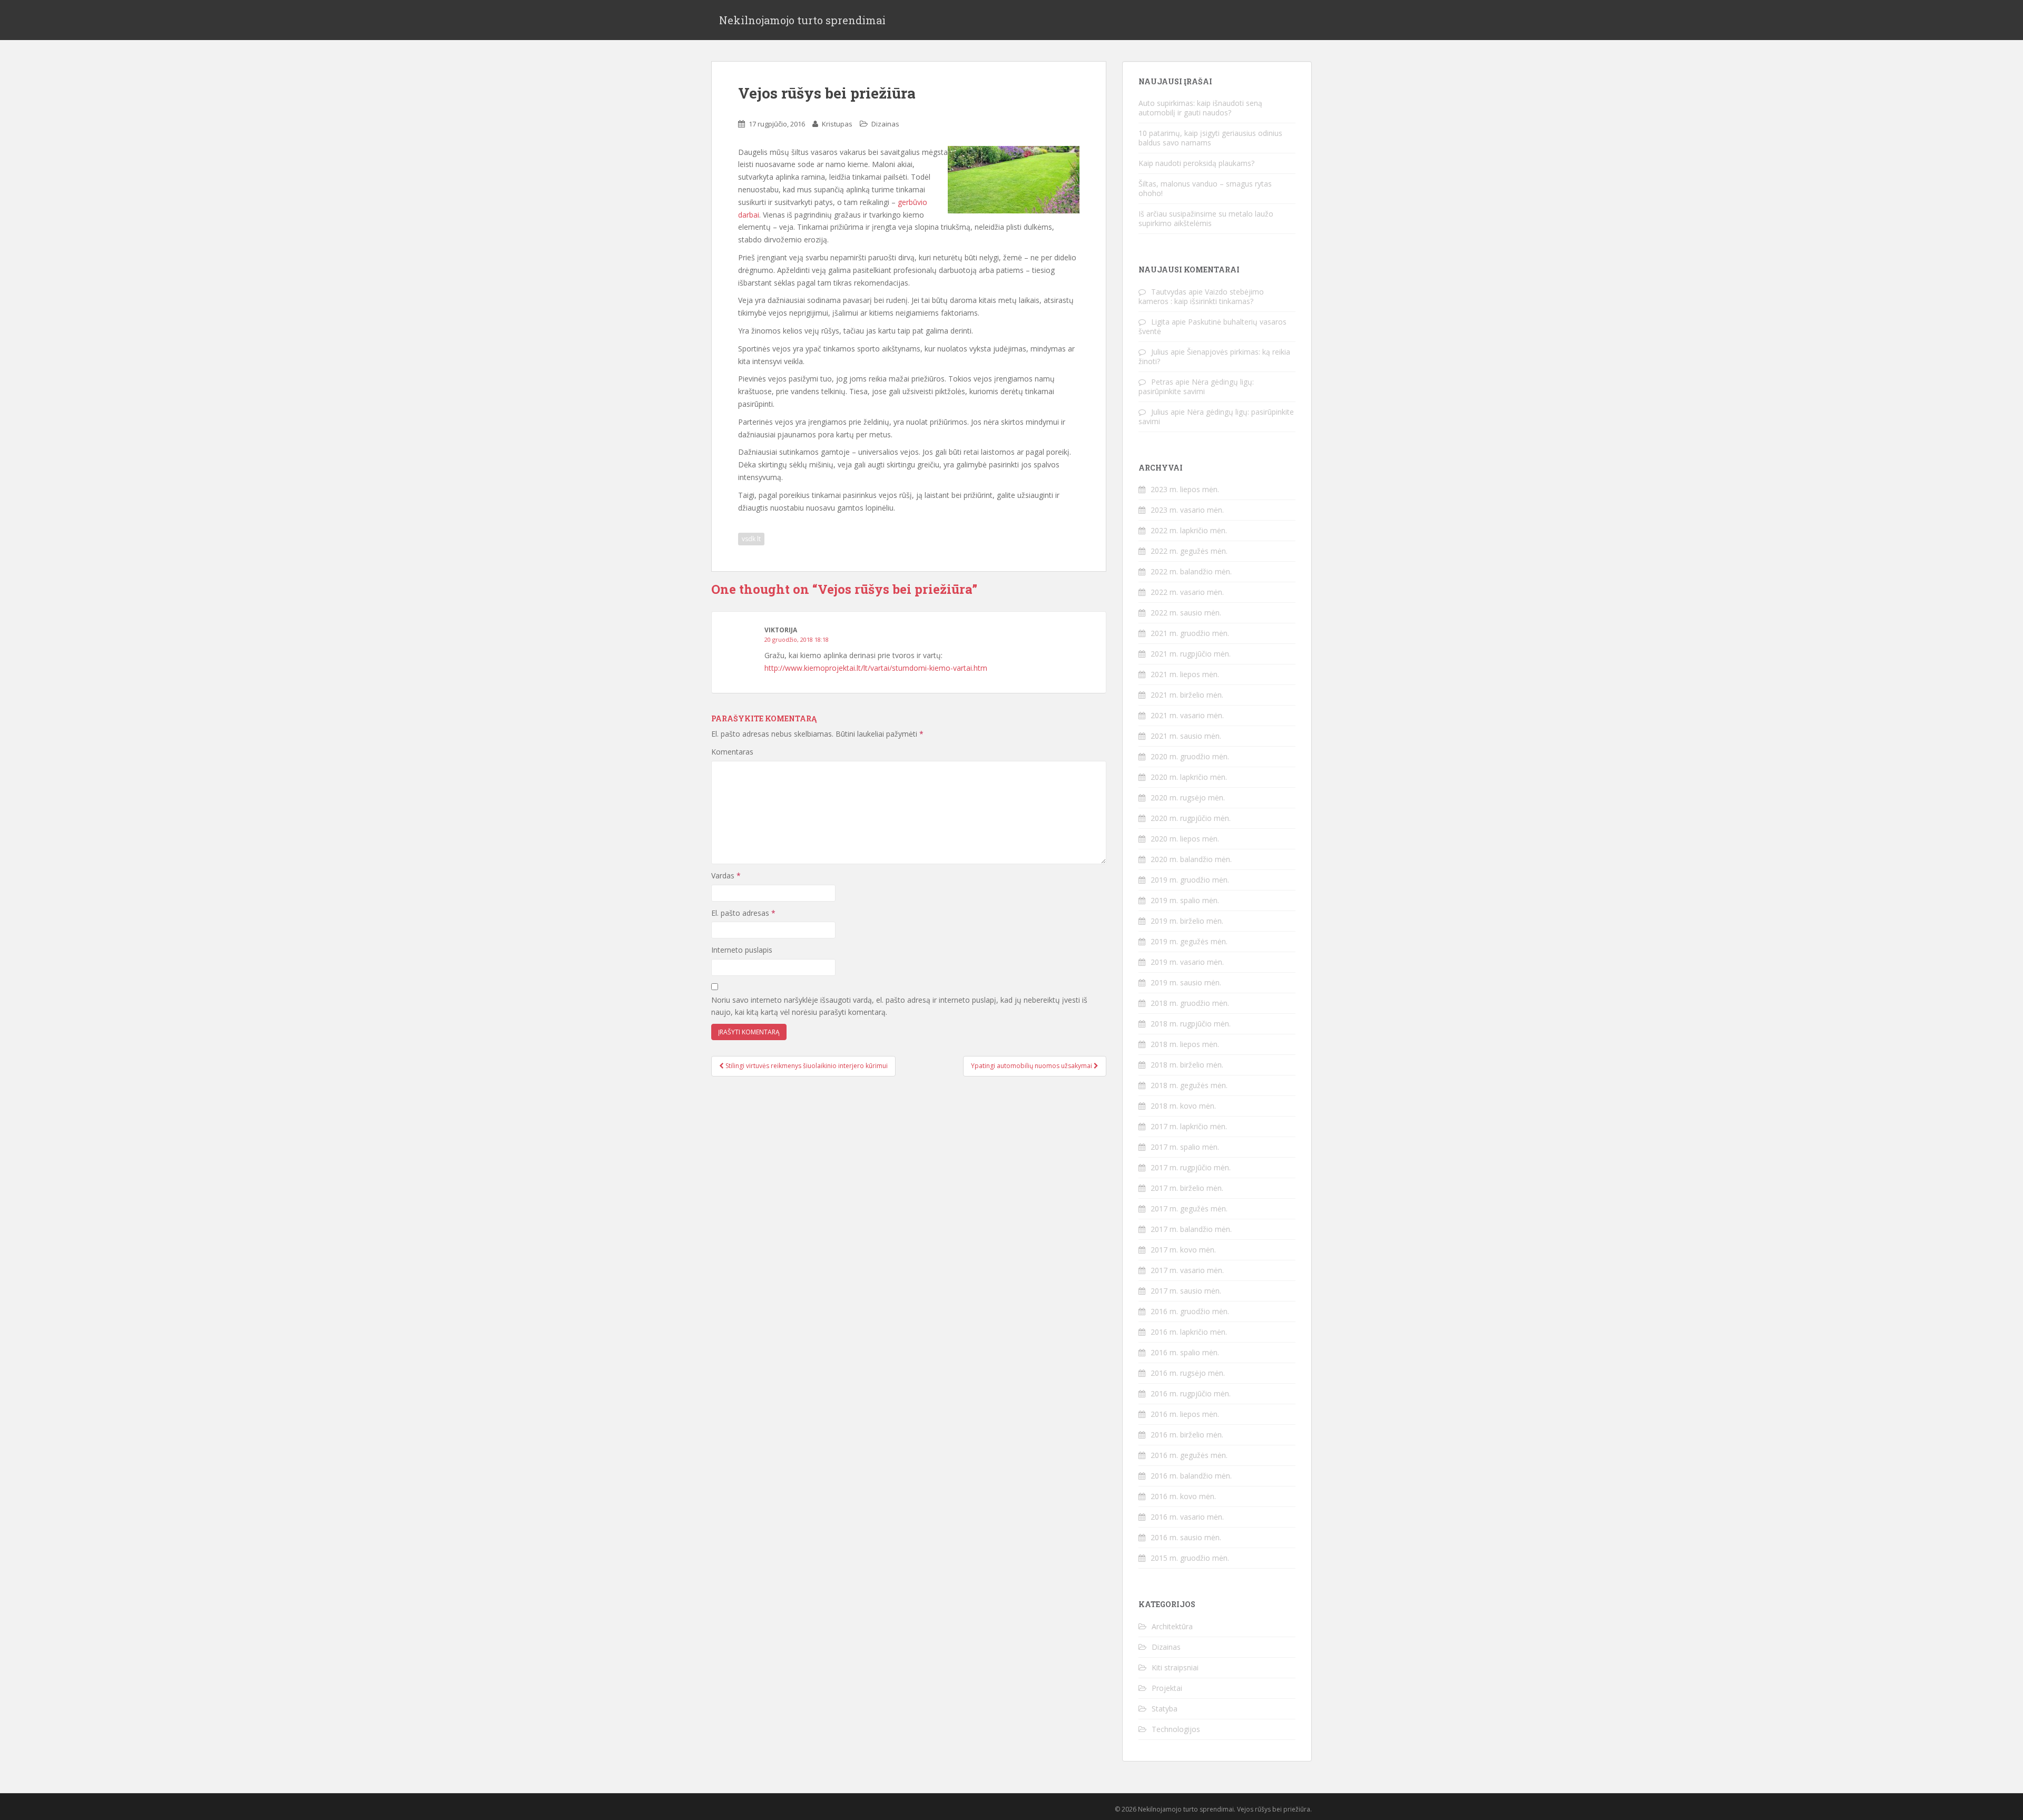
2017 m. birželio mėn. (1187, 1188)
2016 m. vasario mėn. (1187, 1517)
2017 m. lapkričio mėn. (1189, 1126)
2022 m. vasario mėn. (1187, 592)
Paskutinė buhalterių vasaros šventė (1212, 326)
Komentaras (732, 752)
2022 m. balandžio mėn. (1191, 571)
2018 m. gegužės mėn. (1189, 1085)
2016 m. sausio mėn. (1186, 1537)
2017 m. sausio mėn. (1186, 1291)
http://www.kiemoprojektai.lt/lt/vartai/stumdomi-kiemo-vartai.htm (876, 668)
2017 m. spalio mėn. (1185, 1147)
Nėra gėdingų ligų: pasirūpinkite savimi (1196, 386)
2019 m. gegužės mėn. (1189, 941)
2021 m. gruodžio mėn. (1190, 633)
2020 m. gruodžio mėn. (1190, 756)
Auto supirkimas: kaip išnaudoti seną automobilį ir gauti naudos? (1200, 108)
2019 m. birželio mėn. (1187, 921)
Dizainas (885, 124)
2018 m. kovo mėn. (1183, 1106)
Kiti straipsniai (1175, 1667)
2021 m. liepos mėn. (1185, 674)
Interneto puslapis (742, 950)
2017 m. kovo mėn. (1183, 1250)
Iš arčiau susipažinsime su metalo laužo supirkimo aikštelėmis (1206, 218)
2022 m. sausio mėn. (1186, 613)
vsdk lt (751, 539)
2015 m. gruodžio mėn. (1190, 1558)
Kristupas (837, 124)
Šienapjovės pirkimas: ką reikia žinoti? (1214, 356)
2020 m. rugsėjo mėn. (1188, 798)
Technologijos (1176, 1729)
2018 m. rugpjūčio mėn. (1191, 1024)
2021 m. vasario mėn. (1187, 715)
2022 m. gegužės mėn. (1189, 551)
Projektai (1167, 1688)
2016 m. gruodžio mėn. (1190, 1311)
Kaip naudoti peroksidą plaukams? (1196, 163)
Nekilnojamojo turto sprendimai (802, 20)
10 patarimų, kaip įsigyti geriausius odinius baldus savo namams (1210, 138)
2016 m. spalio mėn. (1185, 1352)
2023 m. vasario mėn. (1187, 510)
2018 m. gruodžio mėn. (1190, 1003)
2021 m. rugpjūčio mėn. (1191, 654)
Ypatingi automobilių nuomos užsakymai (1032, 1066)
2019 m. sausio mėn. (1186, 982)
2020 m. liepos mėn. (1185, 839)
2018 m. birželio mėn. (1187, 1065)
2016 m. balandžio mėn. (1191, 1476)
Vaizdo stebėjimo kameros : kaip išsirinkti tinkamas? (1201, 296)
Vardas (726, 875)
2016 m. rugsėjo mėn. (1188, 1373)
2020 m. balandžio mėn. (1191, 859)
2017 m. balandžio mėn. (1191, 1229)
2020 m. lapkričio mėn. (1189, 777)
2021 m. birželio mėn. (1187, 695)
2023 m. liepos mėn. (1185, 489)
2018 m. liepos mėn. (1185, 1044)
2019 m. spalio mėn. (1185, 900)
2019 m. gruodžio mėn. (1190, 880)
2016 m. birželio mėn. (1187, 1435)
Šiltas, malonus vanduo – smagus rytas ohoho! (1205, 188)
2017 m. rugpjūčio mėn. (1191, 1167)
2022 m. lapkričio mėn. (1189, 530)
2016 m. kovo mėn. (1183, 1496)
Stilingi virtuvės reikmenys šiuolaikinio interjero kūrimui (806, 1066)
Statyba (1165, 1709)
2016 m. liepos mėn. (1185, 1414)
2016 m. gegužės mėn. (1189, 1455)
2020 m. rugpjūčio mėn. (1191, 818)
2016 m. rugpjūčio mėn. (1191, 1393)
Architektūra (1172, 1626)
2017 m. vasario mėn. (1187, 1270)
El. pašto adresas (743, 913)
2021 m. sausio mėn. (1186, 736)
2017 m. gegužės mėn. (1189, 1209)
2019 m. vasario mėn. (1187, 962)
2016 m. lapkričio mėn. (1189, 1332)
